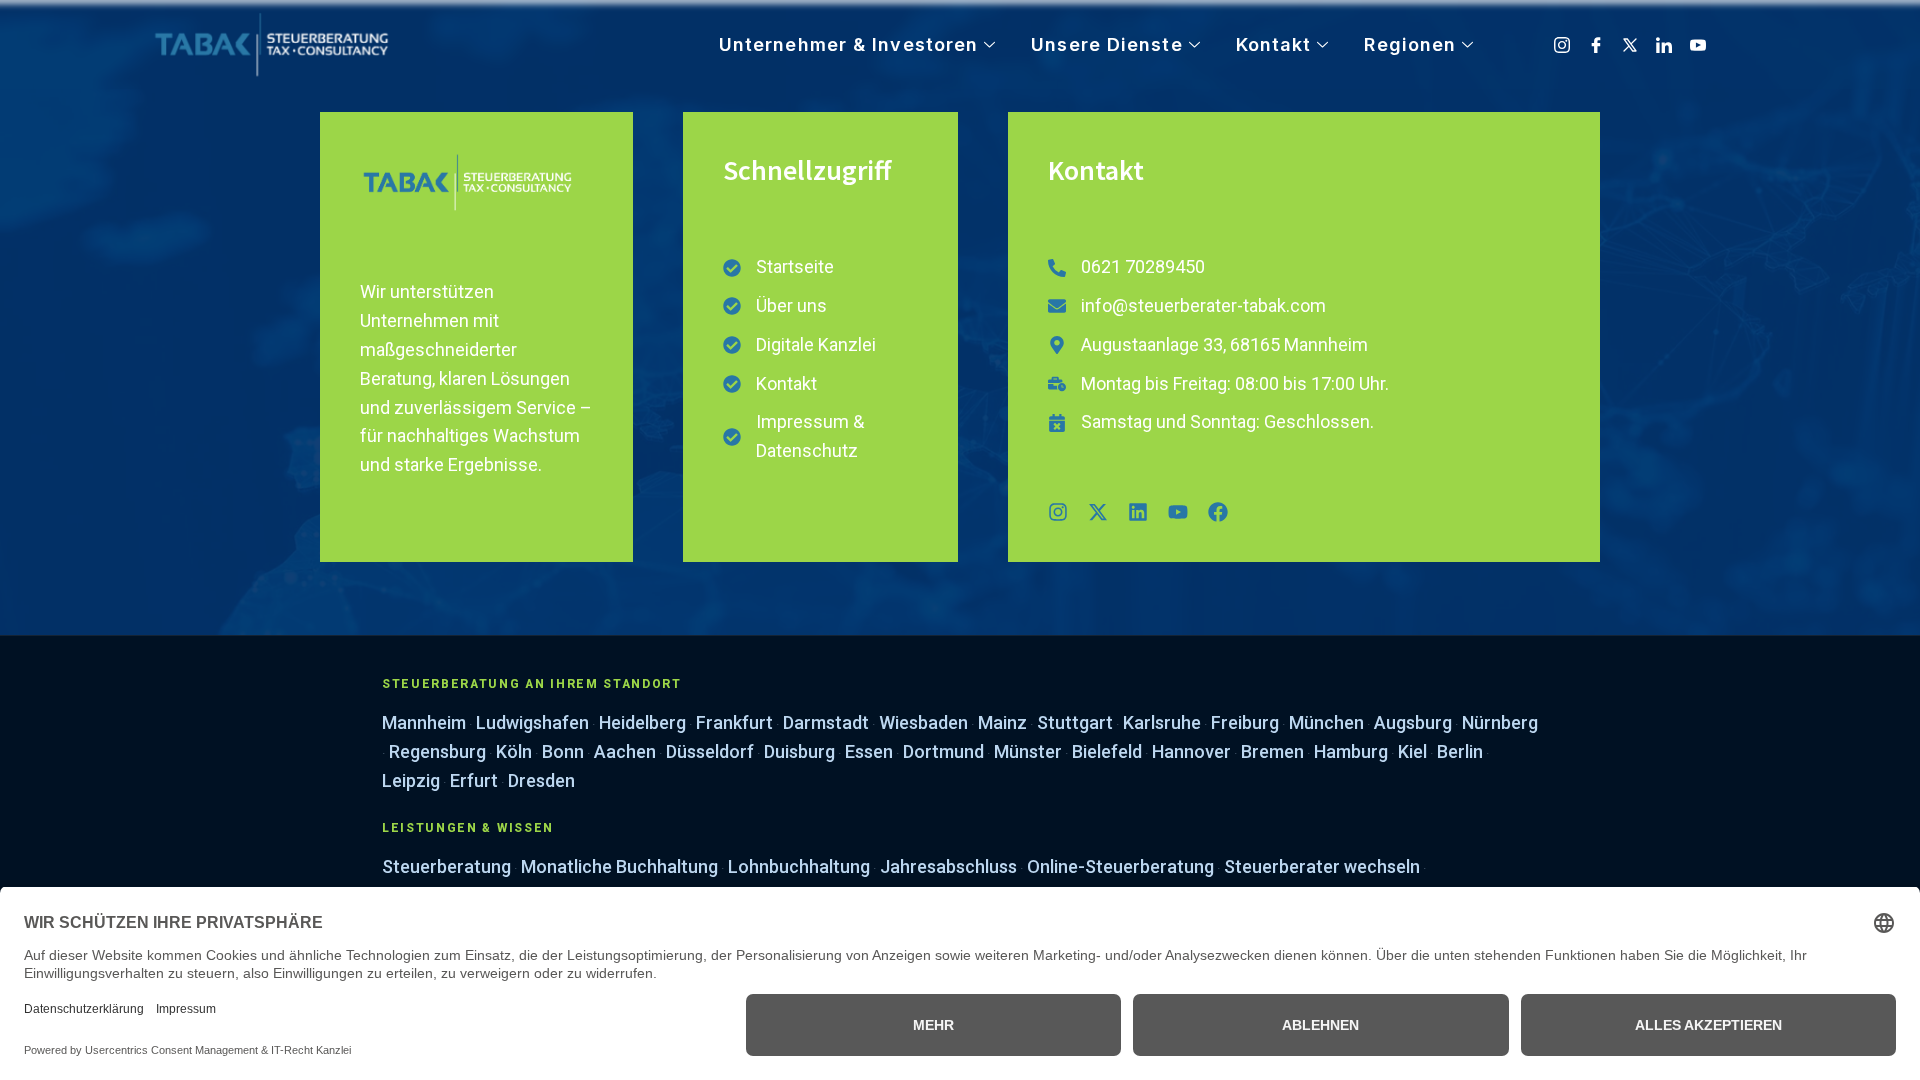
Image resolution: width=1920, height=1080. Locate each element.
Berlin (1460, 751)
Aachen (625, 751)
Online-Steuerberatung (1120, 866)
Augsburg (1413, 722)
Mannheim (424, 722)
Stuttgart (1075, 722)
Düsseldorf (710, 751)
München (1326, 722)
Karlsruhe (1162, 722)
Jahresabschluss (948, 866)
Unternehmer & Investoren (848, 44)
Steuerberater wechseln (1322, 866)
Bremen (1272, 751)
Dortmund (943, 751)
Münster (1028, 751)
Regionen (1410, 44)
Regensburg (437, 751)
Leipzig (411, 780)
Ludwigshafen (532, 722)
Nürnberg (1500, 722)
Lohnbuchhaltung (799, 866)
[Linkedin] (1138, 512)
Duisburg (799, 751)
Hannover (1191, 751)
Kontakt (1274, 44)
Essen (869, 751)
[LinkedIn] (1666, 45)
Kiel (1412, 751)
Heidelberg (642, 722)
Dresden (541, 780)
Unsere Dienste (1106, 44)
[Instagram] (1564, 45)
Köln (514, 751)
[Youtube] (1700, 45)
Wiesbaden (923, 722)
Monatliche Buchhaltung (619, 866)
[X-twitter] (1098, 512)
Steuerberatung (446, 866)
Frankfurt (734, 722)
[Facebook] (1598, 45)
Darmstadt (826, 722)
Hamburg (1351, 751)
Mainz (1002, 722)
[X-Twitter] (1632, 45)
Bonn (563, 751)
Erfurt (474, 780)
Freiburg (1245, 722)
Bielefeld (1107, 751)
